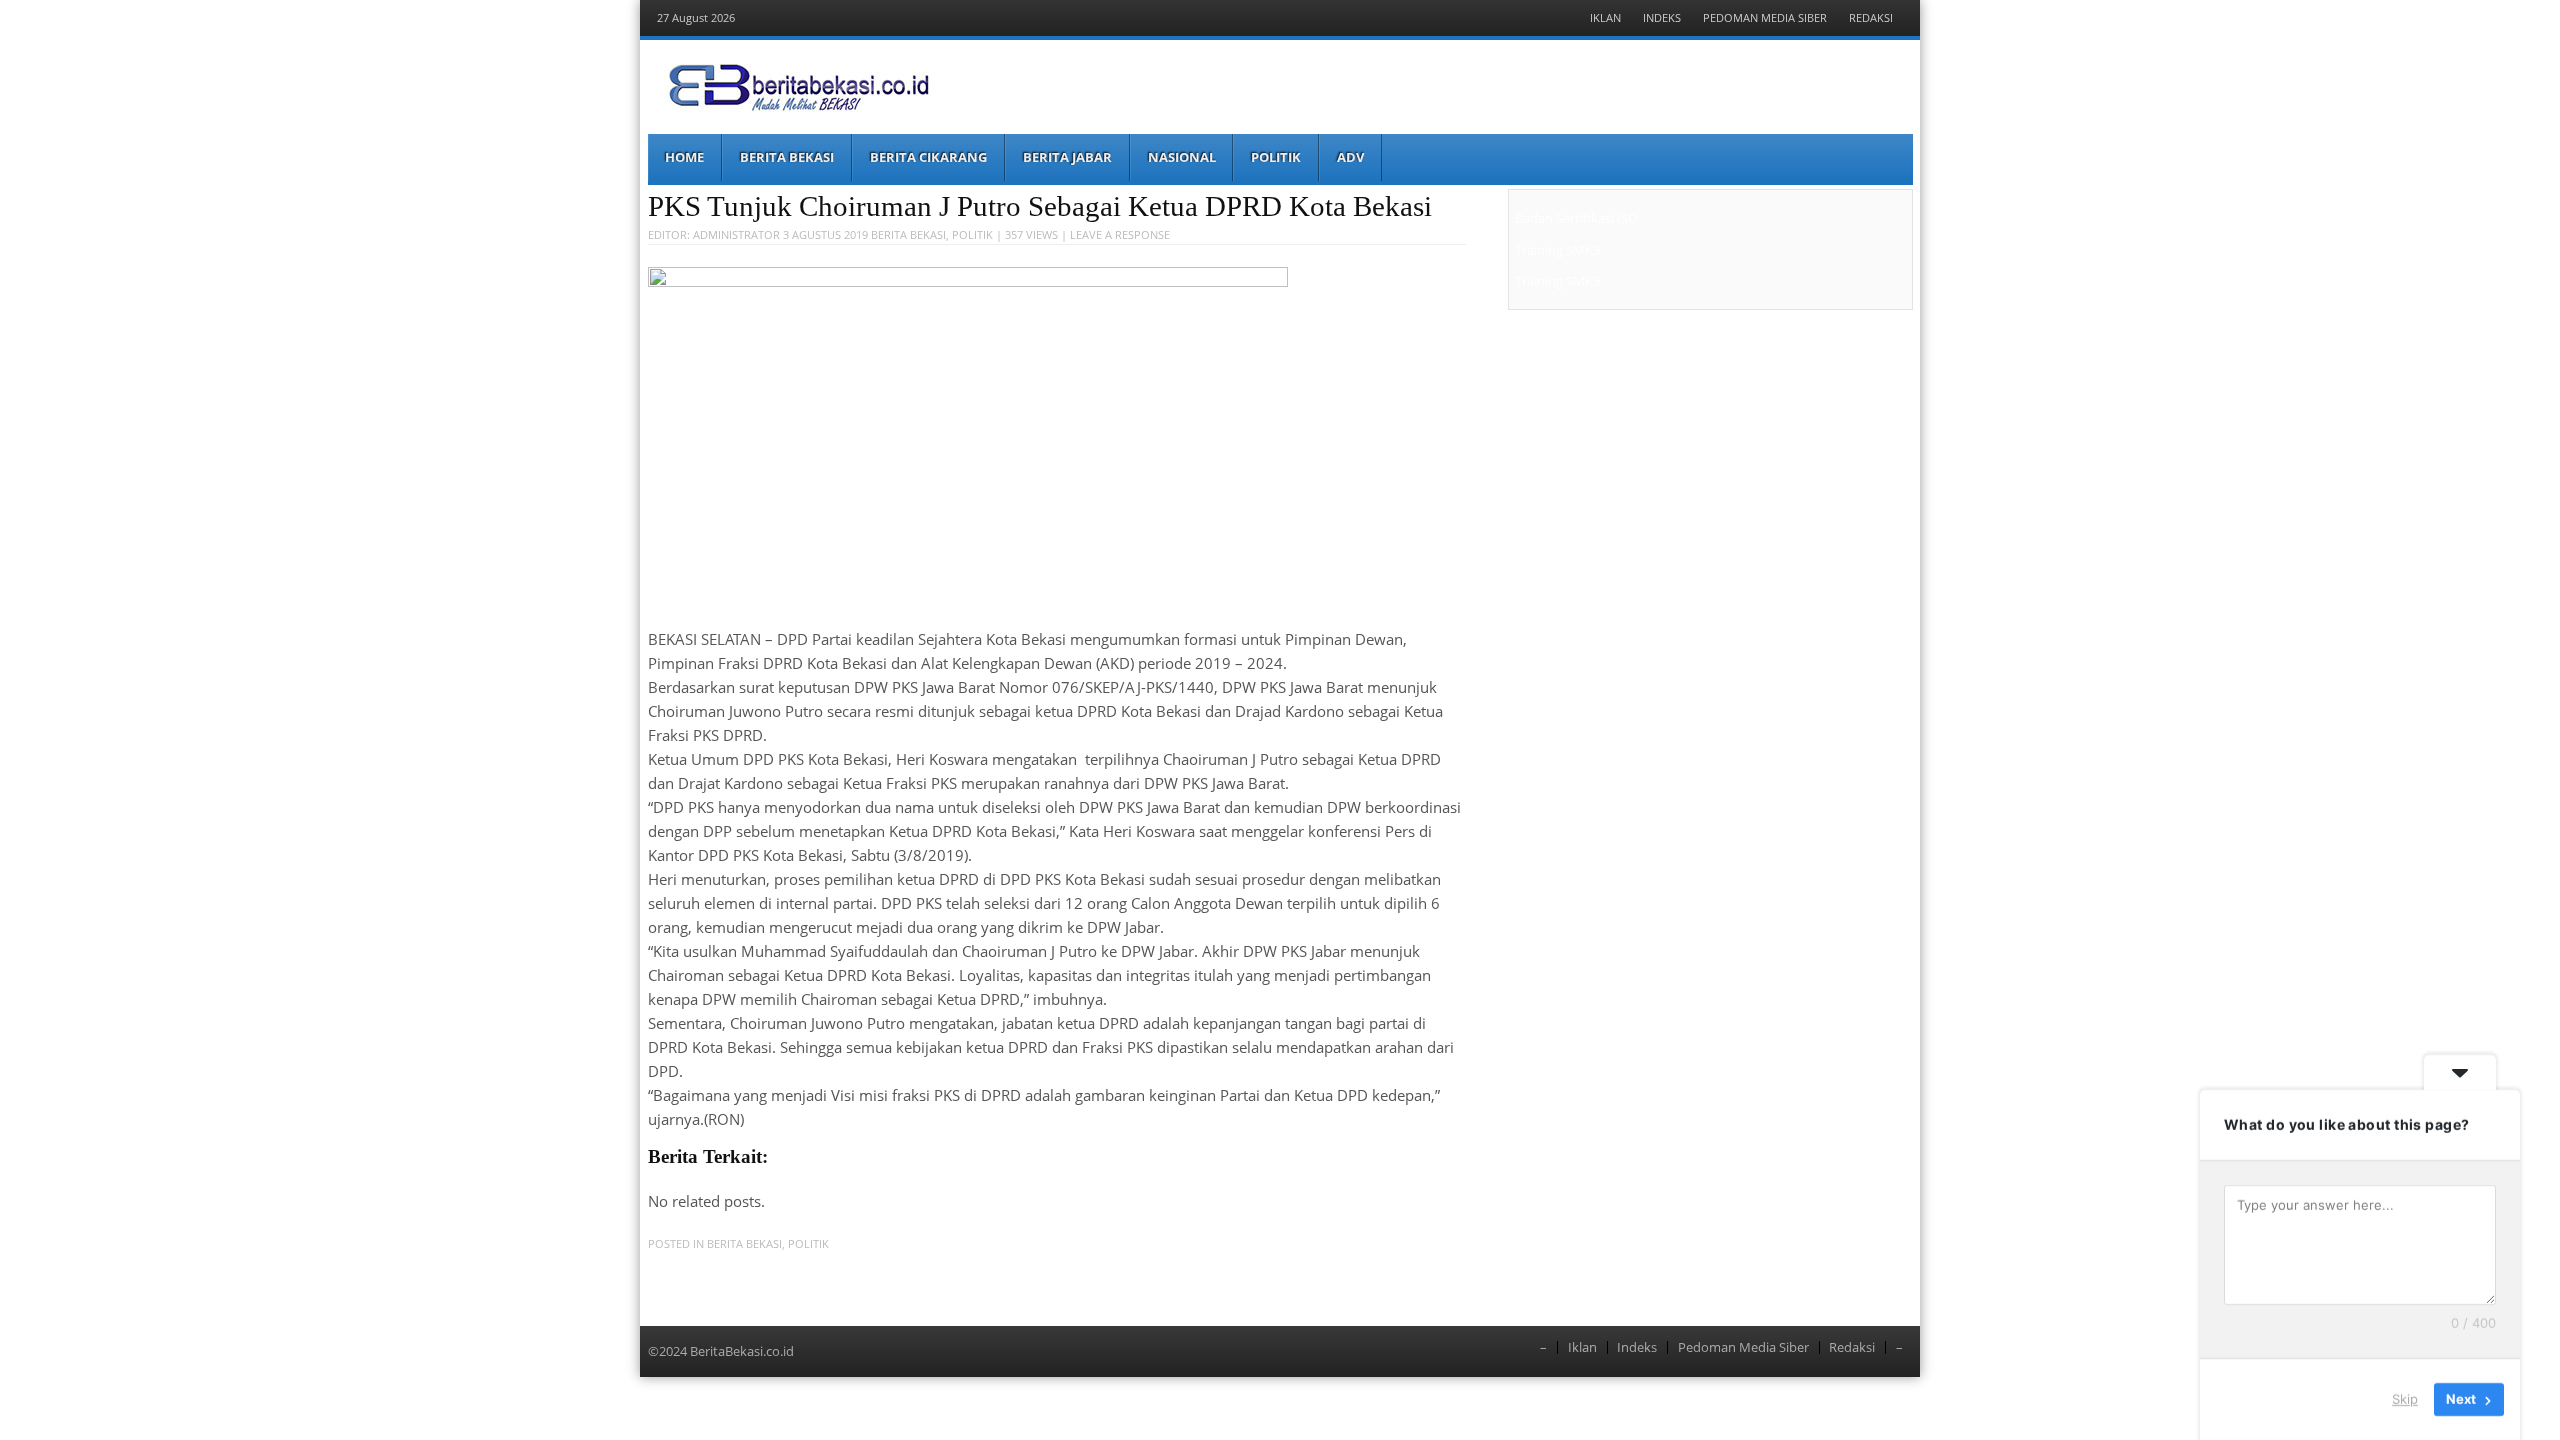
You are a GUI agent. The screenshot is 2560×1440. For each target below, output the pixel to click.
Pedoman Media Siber (1765, 17)
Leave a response (1120, 234)
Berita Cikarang (928, 157)
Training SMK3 (1557, 250)
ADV (1350, 157)
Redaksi (1871, 17)
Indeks (1662, 17)
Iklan (1605, 17)
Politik (1276, 157)
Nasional (1182, 157)
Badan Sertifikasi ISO (1576, 218)
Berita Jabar (1067, 157)
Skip (2405, 1399)
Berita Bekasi (787, 157)
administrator (736, 234)
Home (684, 157)
